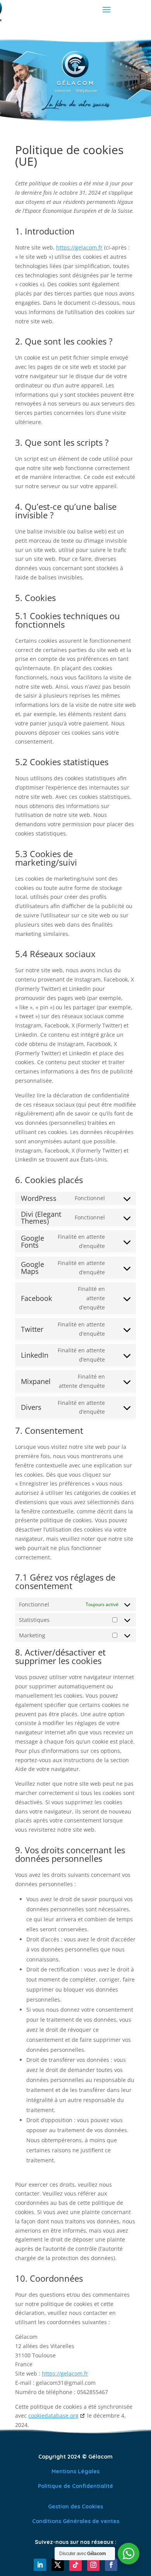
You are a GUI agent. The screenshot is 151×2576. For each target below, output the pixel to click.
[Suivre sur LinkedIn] (40, 2565)
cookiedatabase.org (53, 2416)
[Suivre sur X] (58, 2565)
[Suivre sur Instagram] (93, 2565)
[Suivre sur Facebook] (111, 2565)
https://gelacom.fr (79, 247)
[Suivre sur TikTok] (75, 2565)
